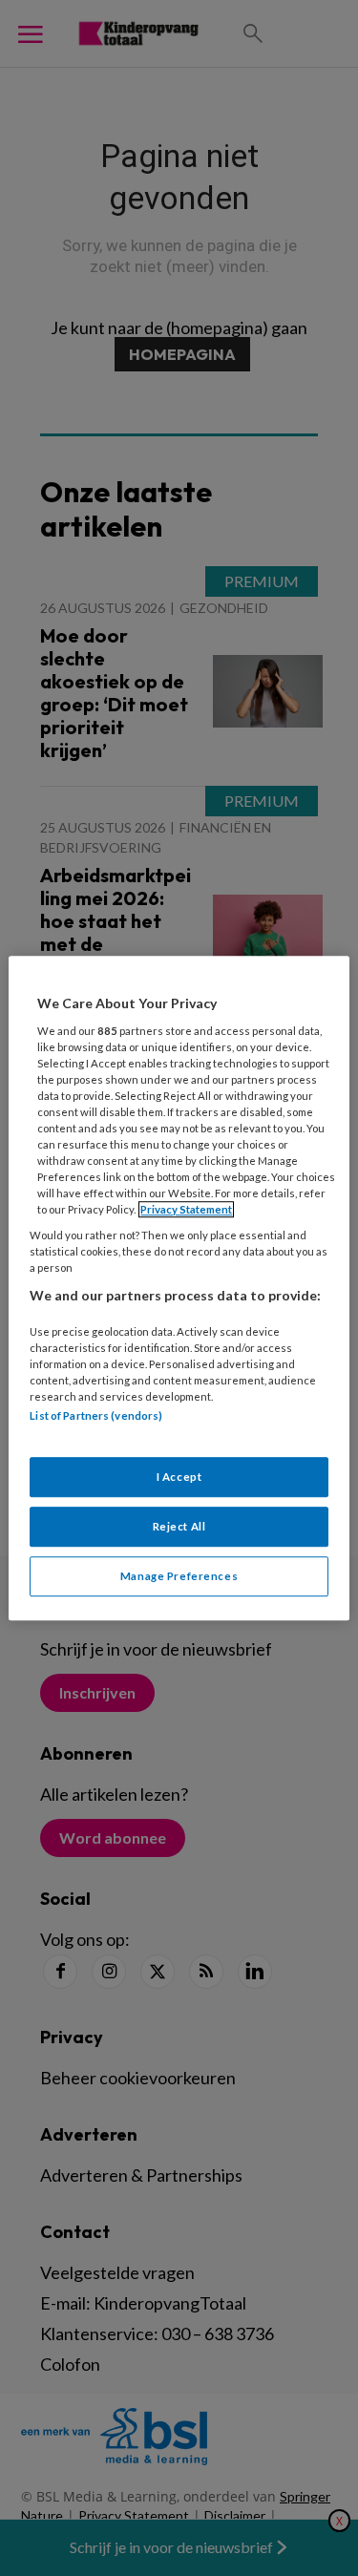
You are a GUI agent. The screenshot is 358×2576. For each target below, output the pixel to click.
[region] (179, 1288)
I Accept (179, 1477)
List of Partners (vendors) (96, 1416)
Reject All (179, 1526)
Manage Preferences (179, 1576)
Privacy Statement (186, 1209)
